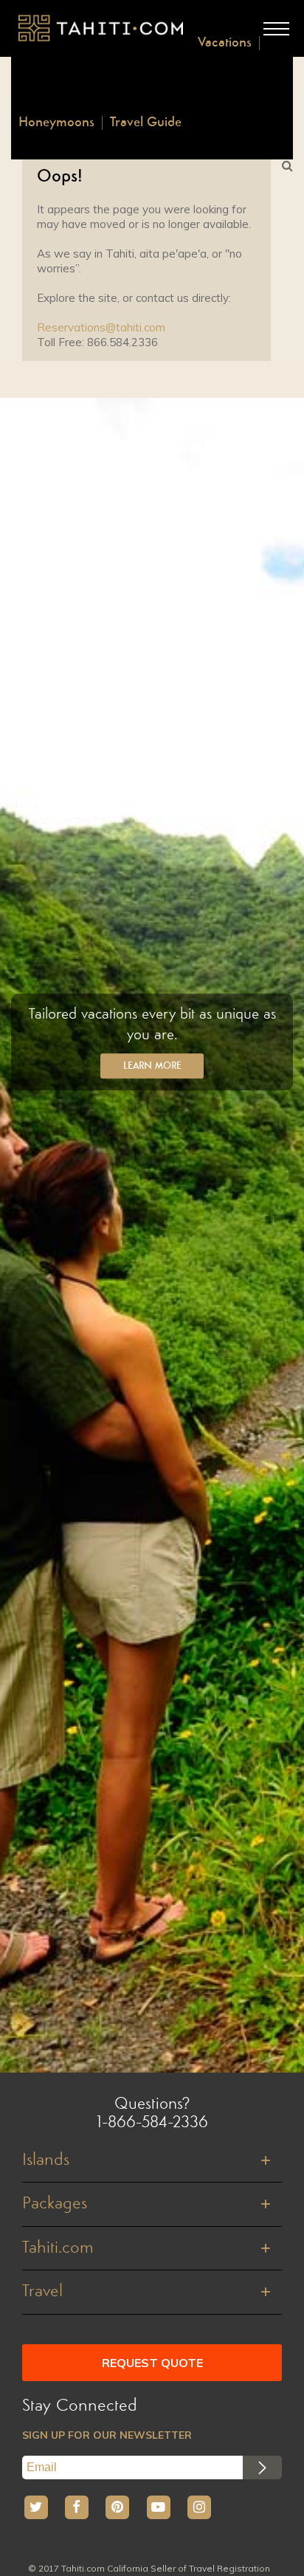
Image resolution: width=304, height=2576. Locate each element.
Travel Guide (146, 123)
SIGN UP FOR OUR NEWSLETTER (107, 2435)
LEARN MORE (152, 1067)
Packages (55, 2204)
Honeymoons (56, 123)
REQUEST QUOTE (152, 2363)
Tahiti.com (58, 2248)
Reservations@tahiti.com (101, 327)
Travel (42, 2292)
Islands (46, 2160)
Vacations (225, 43)
